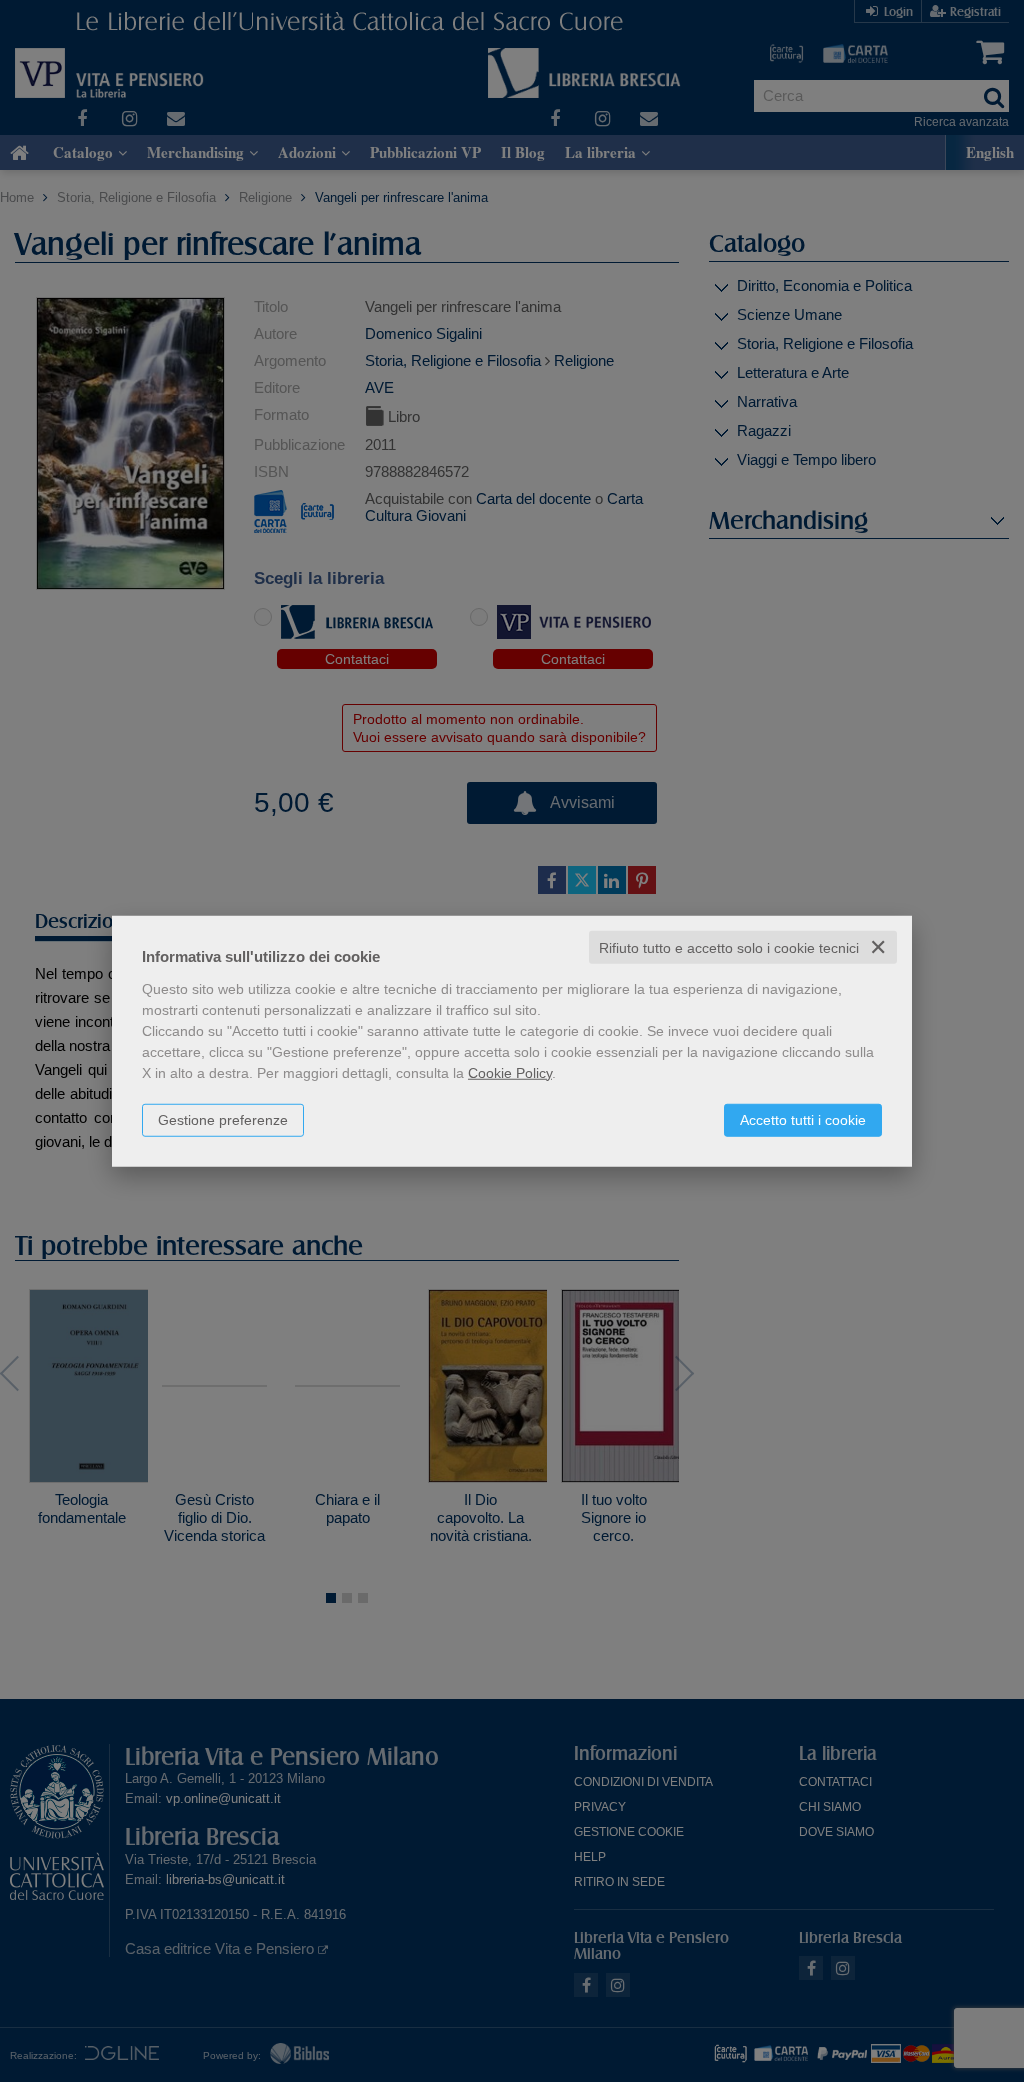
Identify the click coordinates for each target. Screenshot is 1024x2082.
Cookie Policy (510, 1072)
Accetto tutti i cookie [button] (803, 1119)
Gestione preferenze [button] (223, 1119)
